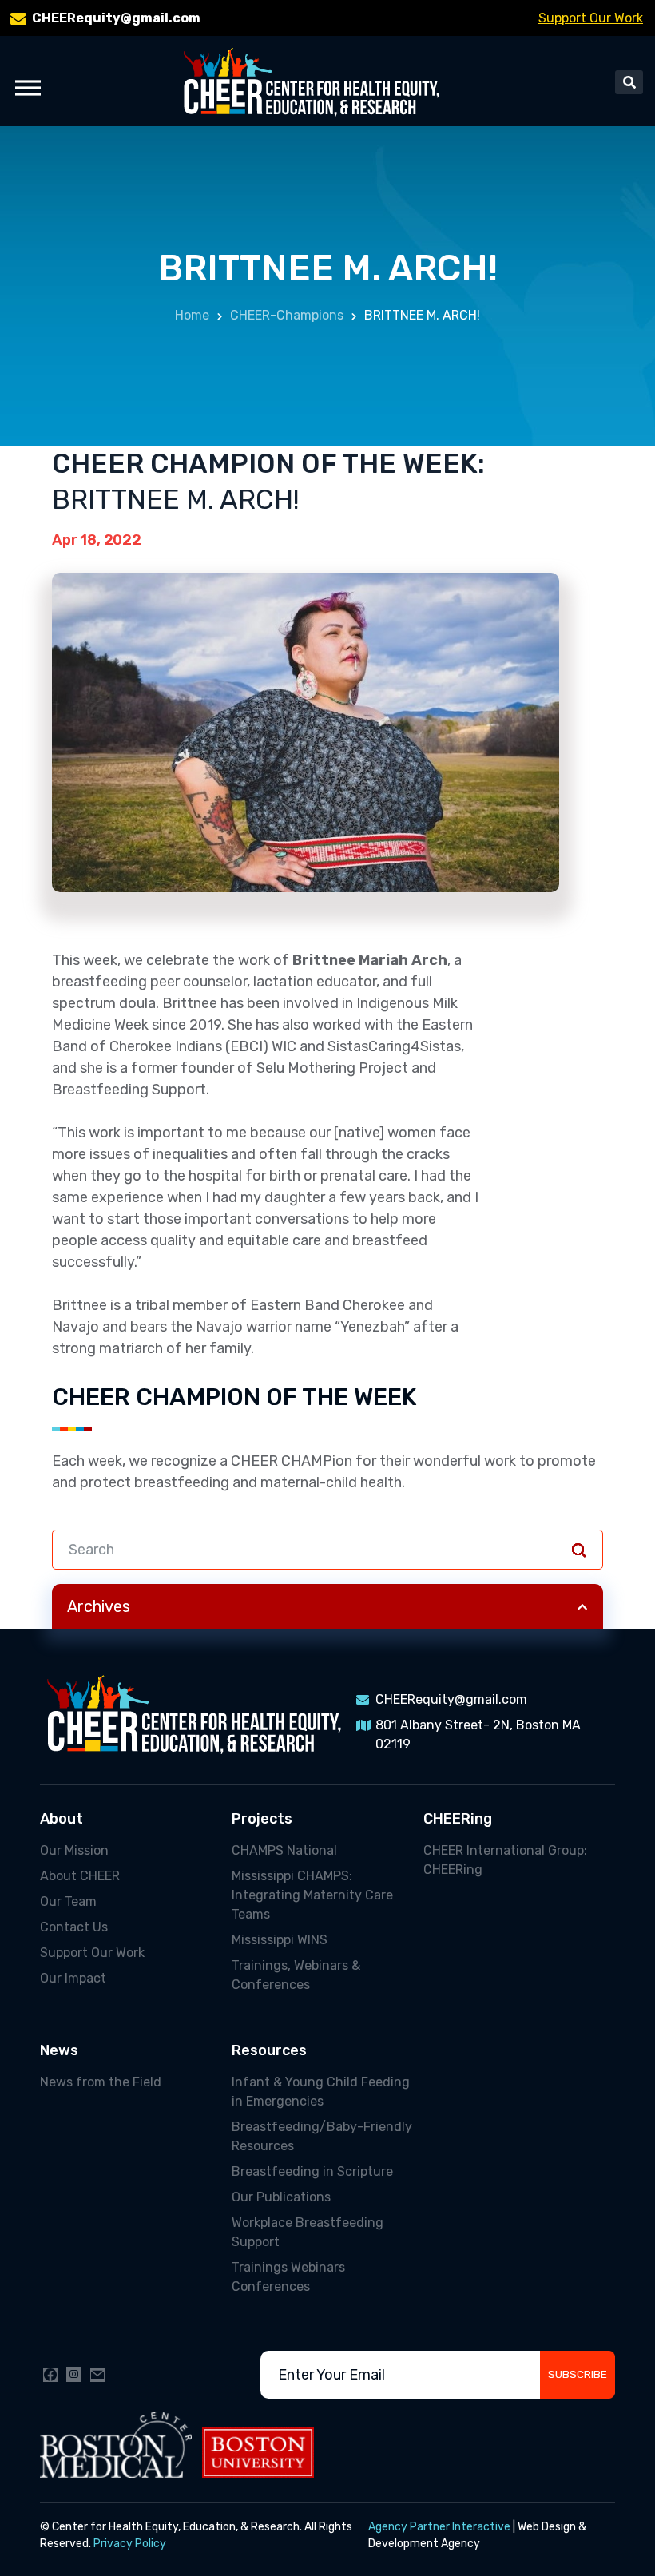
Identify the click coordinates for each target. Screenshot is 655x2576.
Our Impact (73, 1978)
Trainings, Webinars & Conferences (296, 1975)
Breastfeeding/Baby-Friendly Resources (322, 2136)
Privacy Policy (130, 2544)
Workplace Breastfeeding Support (308, 2232)
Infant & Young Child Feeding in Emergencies (321, 2092)
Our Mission (74, 1850)
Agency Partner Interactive (439, 2527)
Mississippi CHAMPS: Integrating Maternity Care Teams (312, 1895)
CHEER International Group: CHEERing (505, 1860)
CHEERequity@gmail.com (116, 18)
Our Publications (281, 2197)
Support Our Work (591, 18)
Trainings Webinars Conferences (288, 2277)
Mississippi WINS (280, 1940)
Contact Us (74, 1927)
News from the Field (101, 2082)
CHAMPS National (284, 1850)
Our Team (68, 1901)
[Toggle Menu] (28, 87)
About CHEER (80, 1876)
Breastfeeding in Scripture (312, 2171)
